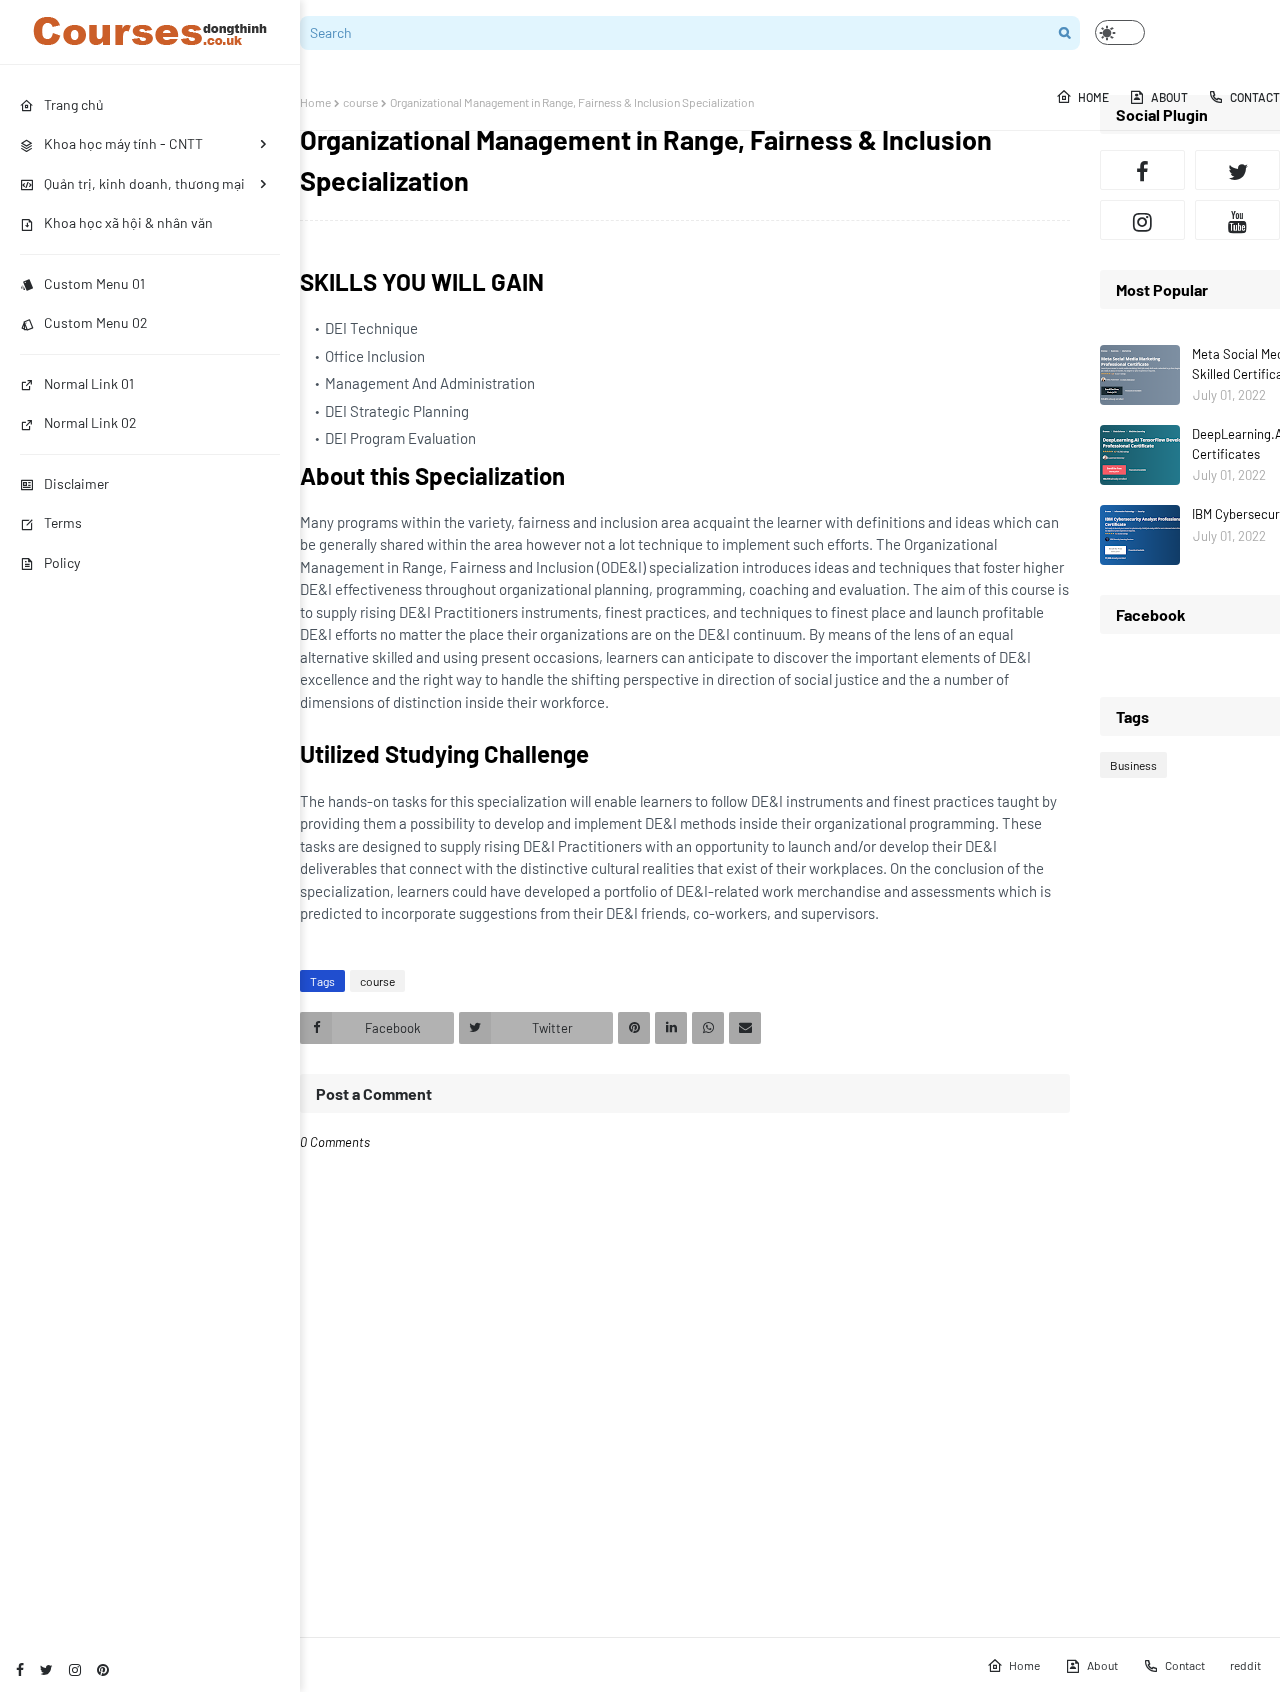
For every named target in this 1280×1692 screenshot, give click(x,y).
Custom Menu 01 (94, 283)
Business (1133, 765)
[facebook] (20, 1669)
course (360, 102)
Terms (63, 522)
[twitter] (46, 1669)
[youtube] (1237, 220)
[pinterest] (103, 1669)
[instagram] (75, 1669)
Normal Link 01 (89, 383)
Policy (62, 562)
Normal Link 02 (90, 422)
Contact (1185, 1665)
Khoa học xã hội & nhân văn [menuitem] (128, 222)
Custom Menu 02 (96, 322)
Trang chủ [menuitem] (74, 104)
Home (315, 102)
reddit (1245, 1665)
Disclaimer (76, 483)
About (1102, 1665)
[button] (1120, 32)
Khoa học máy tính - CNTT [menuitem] (123, 143)
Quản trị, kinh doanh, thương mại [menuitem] (144, 183)
